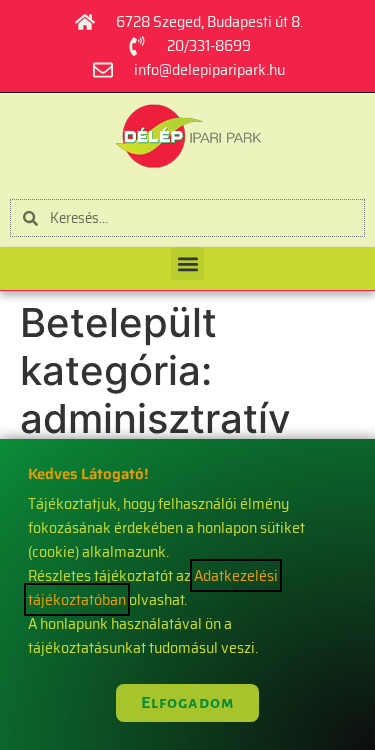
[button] (187, 263)
